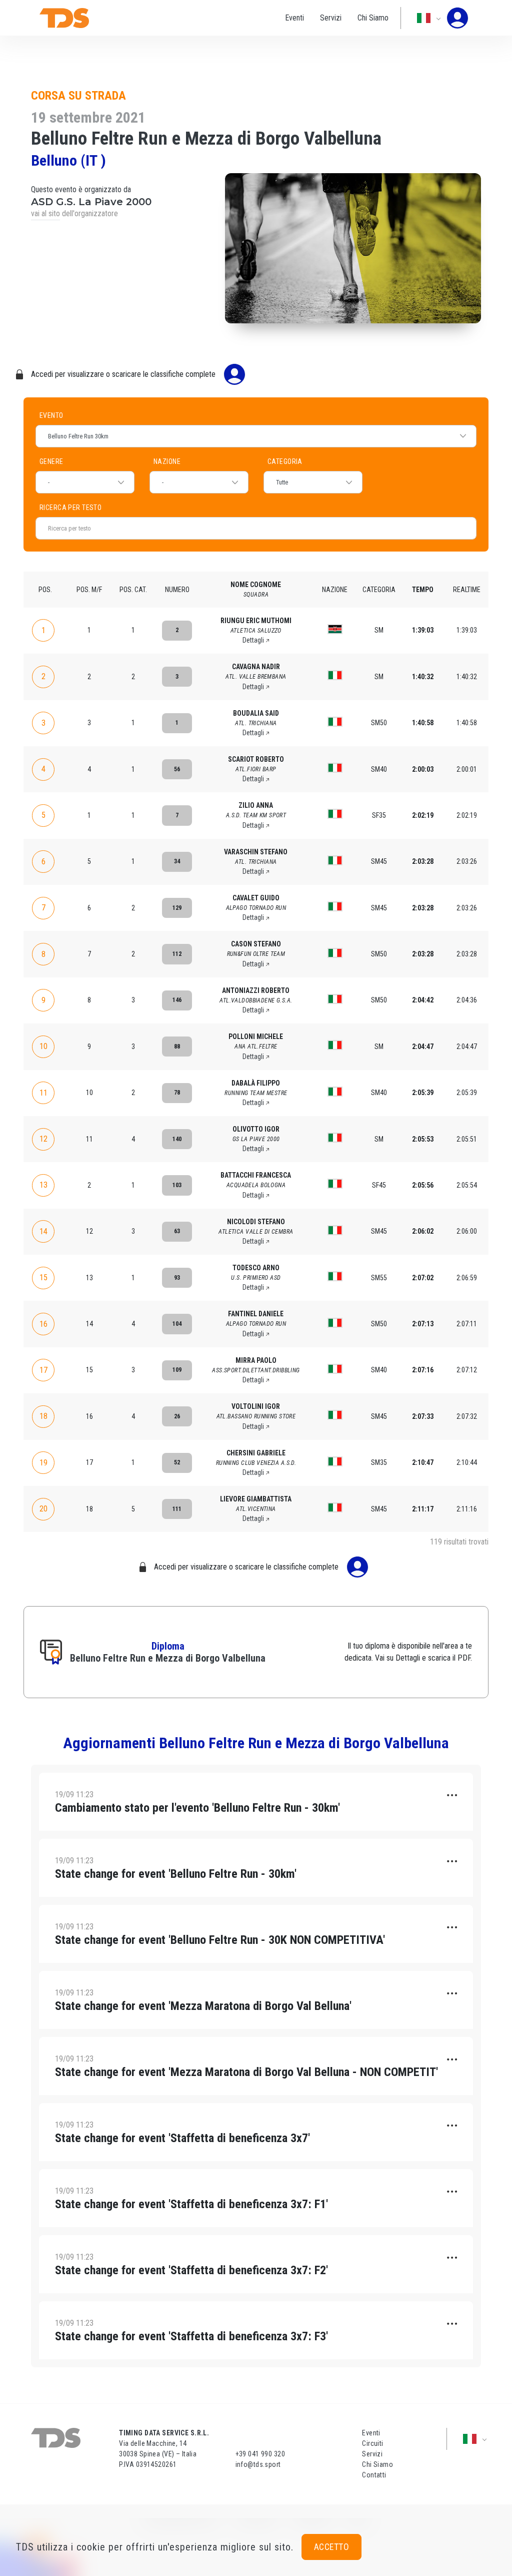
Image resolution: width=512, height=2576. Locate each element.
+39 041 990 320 (260, 2454)
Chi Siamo (373, 18)
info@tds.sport (258, 2464)
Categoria (285, 461)
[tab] (256, 1802)
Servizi (331, 18)
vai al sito (45, 213)
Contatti (374, 2475)
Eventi (294, 18)
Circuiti (372, 2443)
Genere (51, 461)
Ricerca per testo (155, 507)
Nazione (167, 461)
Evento (51, 415)
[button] (256, 1802)
